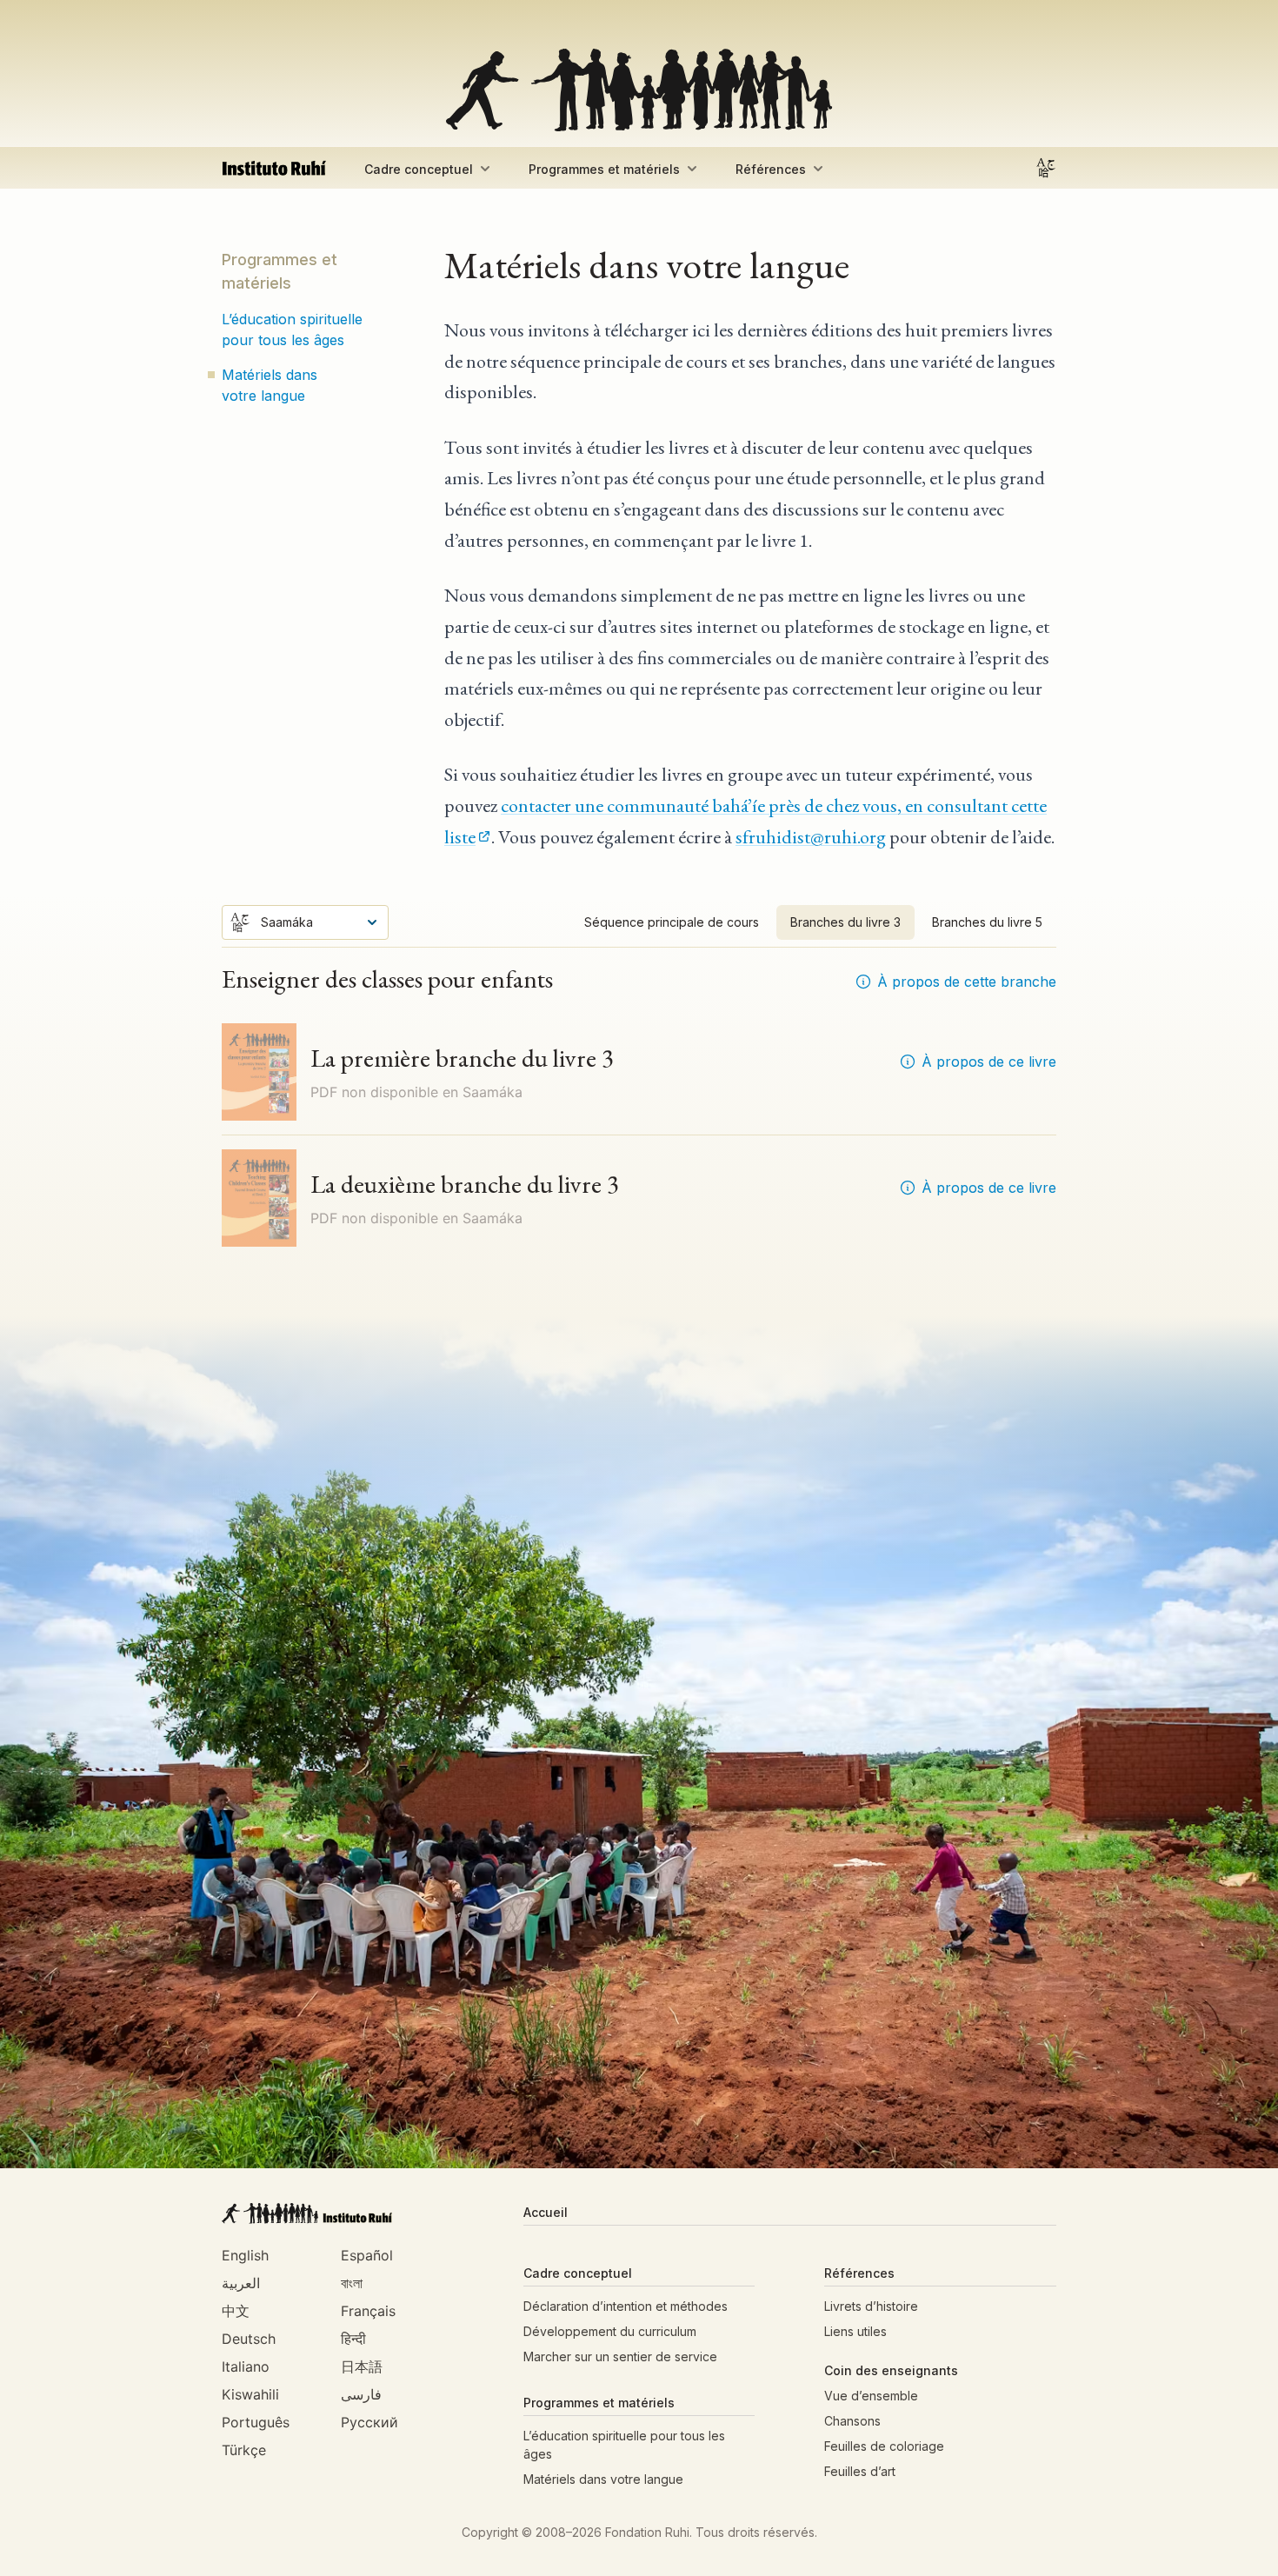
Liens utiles (855, 2331)
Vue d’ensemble (871, 2396)
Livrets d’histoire (871, 2306)
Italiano (246, 2366)
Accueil (546, 2212)
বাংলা (352, 2283)
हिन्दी (353, 2339)
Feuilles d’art (860, 2471)
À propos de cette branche (967, 982)
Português (256, 2422)
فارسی (361, 2394)
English (245, 2255)
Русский (369, 2422)
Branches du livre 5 (987, 922)
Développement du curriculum (610, 2331)
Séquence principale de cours (672, 922)
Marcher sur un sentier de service (620, 2356)
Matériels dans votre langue (270, 385)
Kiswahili (250, 2394)
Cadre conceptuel (419, 169)
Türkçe (244, 2450)
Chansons (852, 2421)
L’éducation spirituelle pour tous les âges (292, 329)
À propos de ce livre (989, 1062)
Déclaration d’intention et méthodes (626, 2306)
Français (368, 2311)
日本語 (362, 2366)
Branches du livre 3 (845, 922)
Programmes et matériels (604, 169)
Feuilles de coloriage (884, 2446)
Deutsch (249, 2339)
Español (367, 2255)
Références (771, 169)
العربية (241, 2283)
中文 (236, 2311)
